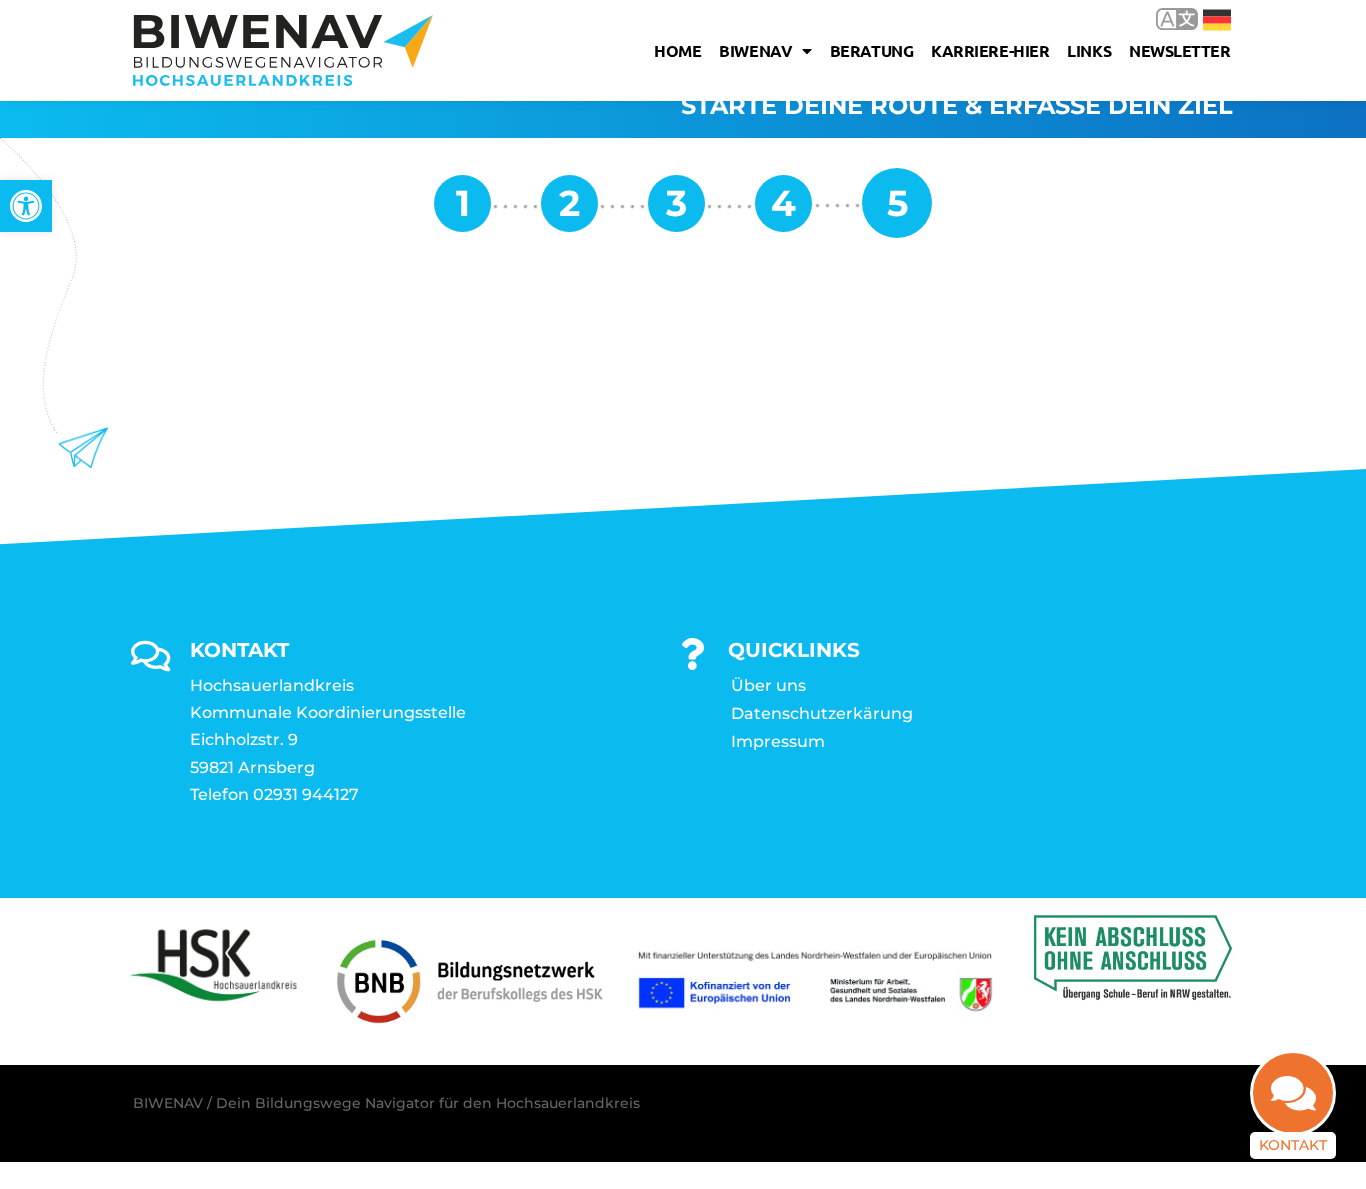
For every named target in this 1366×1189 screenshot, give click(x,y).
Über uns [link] (768, 685)
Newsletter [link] (1180, 50)
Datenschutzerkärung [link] (822, 713)
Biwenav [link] (755, 50)
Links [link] (1089, 50)
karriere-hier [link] (990, 50)
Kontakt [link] (1293, 1145)
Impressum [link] (778, 741)
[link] (26, 206)
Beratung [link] (871, 50)
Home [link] (677, 50)
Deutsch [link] (1202, 18)
